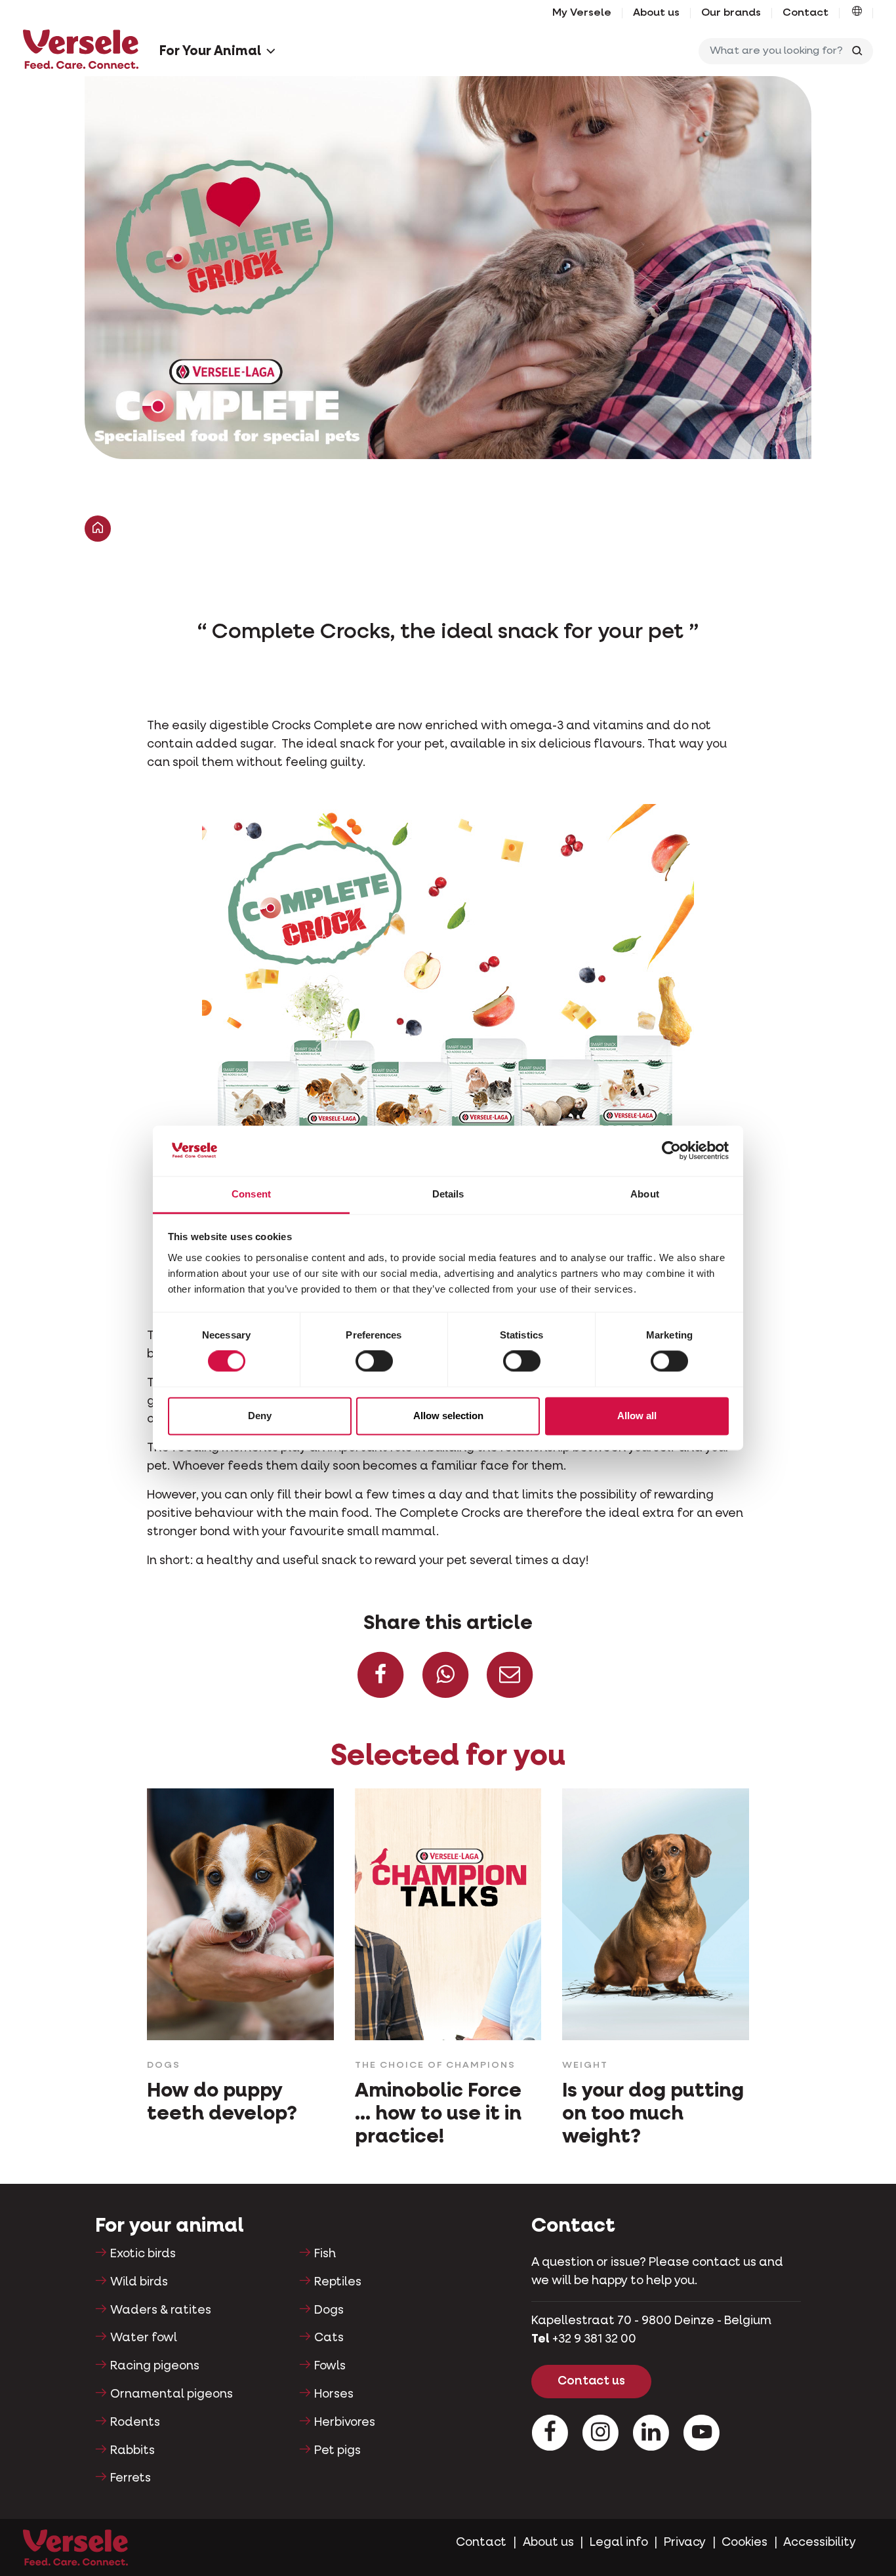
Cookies (744, 2543)
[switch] (374, 1361)
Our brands (731, 13)
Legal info (619, 2543)
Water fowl (144, 2338)
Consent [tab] (251, 1194)
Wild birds (139, 2282)
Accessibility (820, 2543)
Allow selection (448, 1416)
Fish (325, 2254)
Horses (334, 2394)
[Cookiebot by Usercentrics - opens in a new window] (671, 1151)
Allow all (637, 1416)
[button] (857, 13)
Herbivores (345, 2423)
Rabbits (132, 2451)
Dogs (329, 2310)
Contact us (591, 2381)
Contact (805, 13)
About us (656, 13)
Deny (260, 1416)
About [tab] (645, 1194)
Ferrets (131, 2478)
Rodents (135, 2423)
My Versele (582, 13)
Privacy (685, 2543)
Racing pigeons (155, 2366)
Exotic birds (143, 2254)
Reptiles (338, 2282)
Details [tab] (448, 1194)
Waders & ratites (161, 2310)
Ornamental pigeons (172, 2394)
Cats (329, 2338)
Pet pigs (337, 2451)
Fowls (330, 2366)
